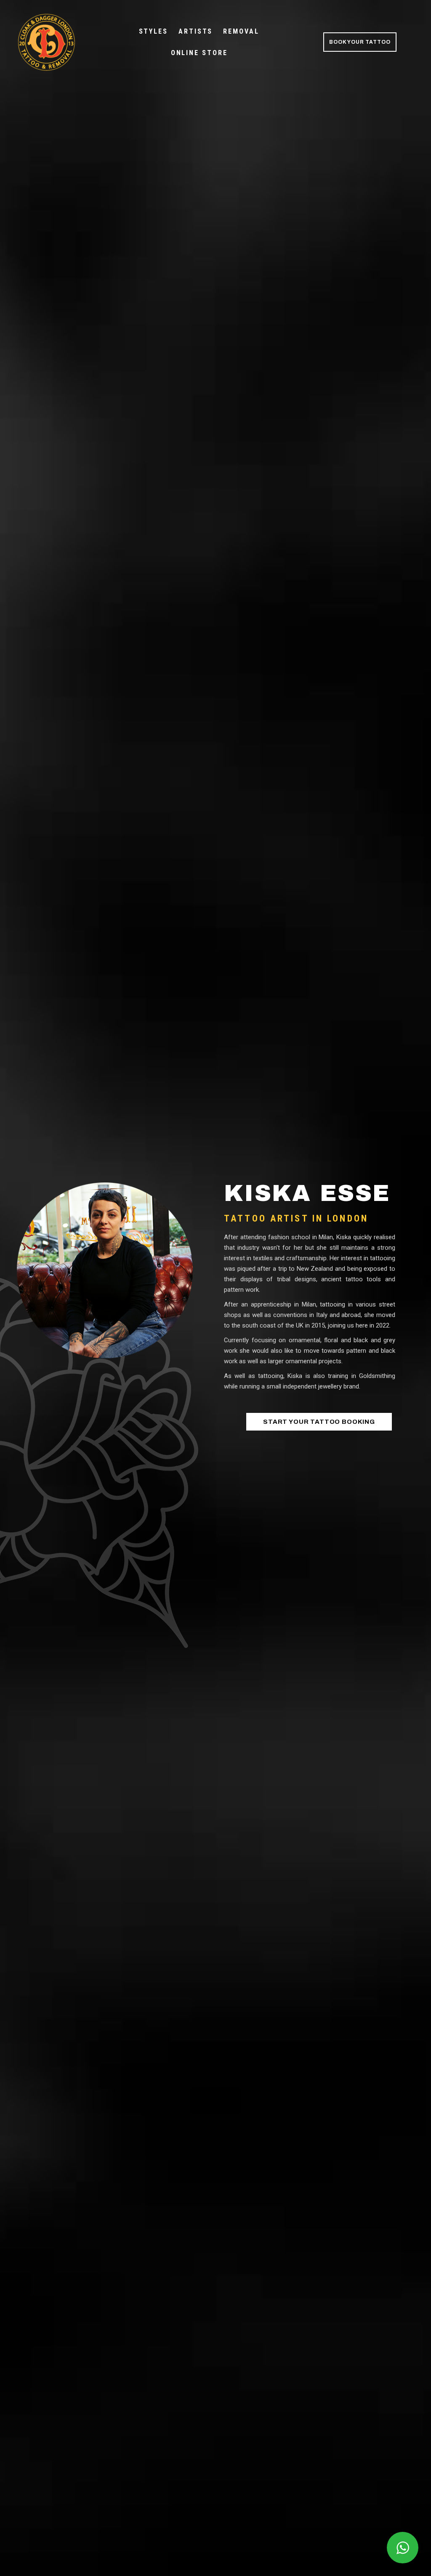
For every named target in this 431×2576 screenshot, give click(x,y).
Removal (241, 31)
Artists (196, 31)
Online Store (199, 53)
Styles (153, 31)
